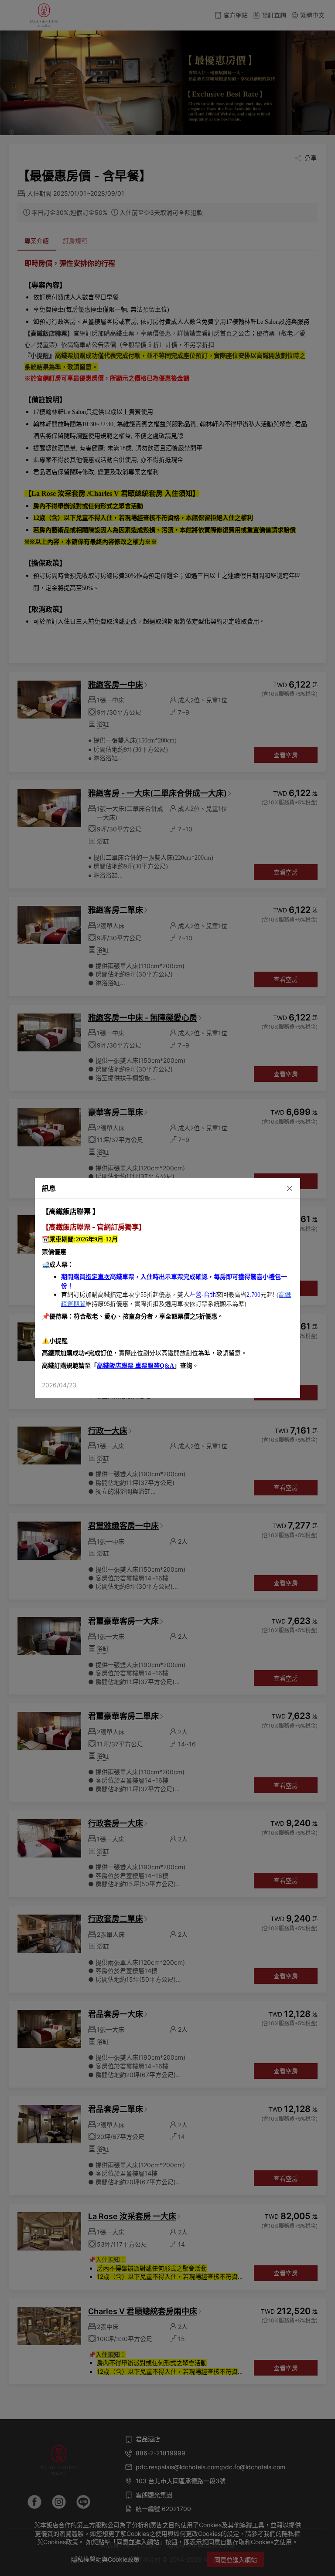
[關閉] (280, 1188)
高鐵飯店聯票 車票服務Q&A (135, 1366)
